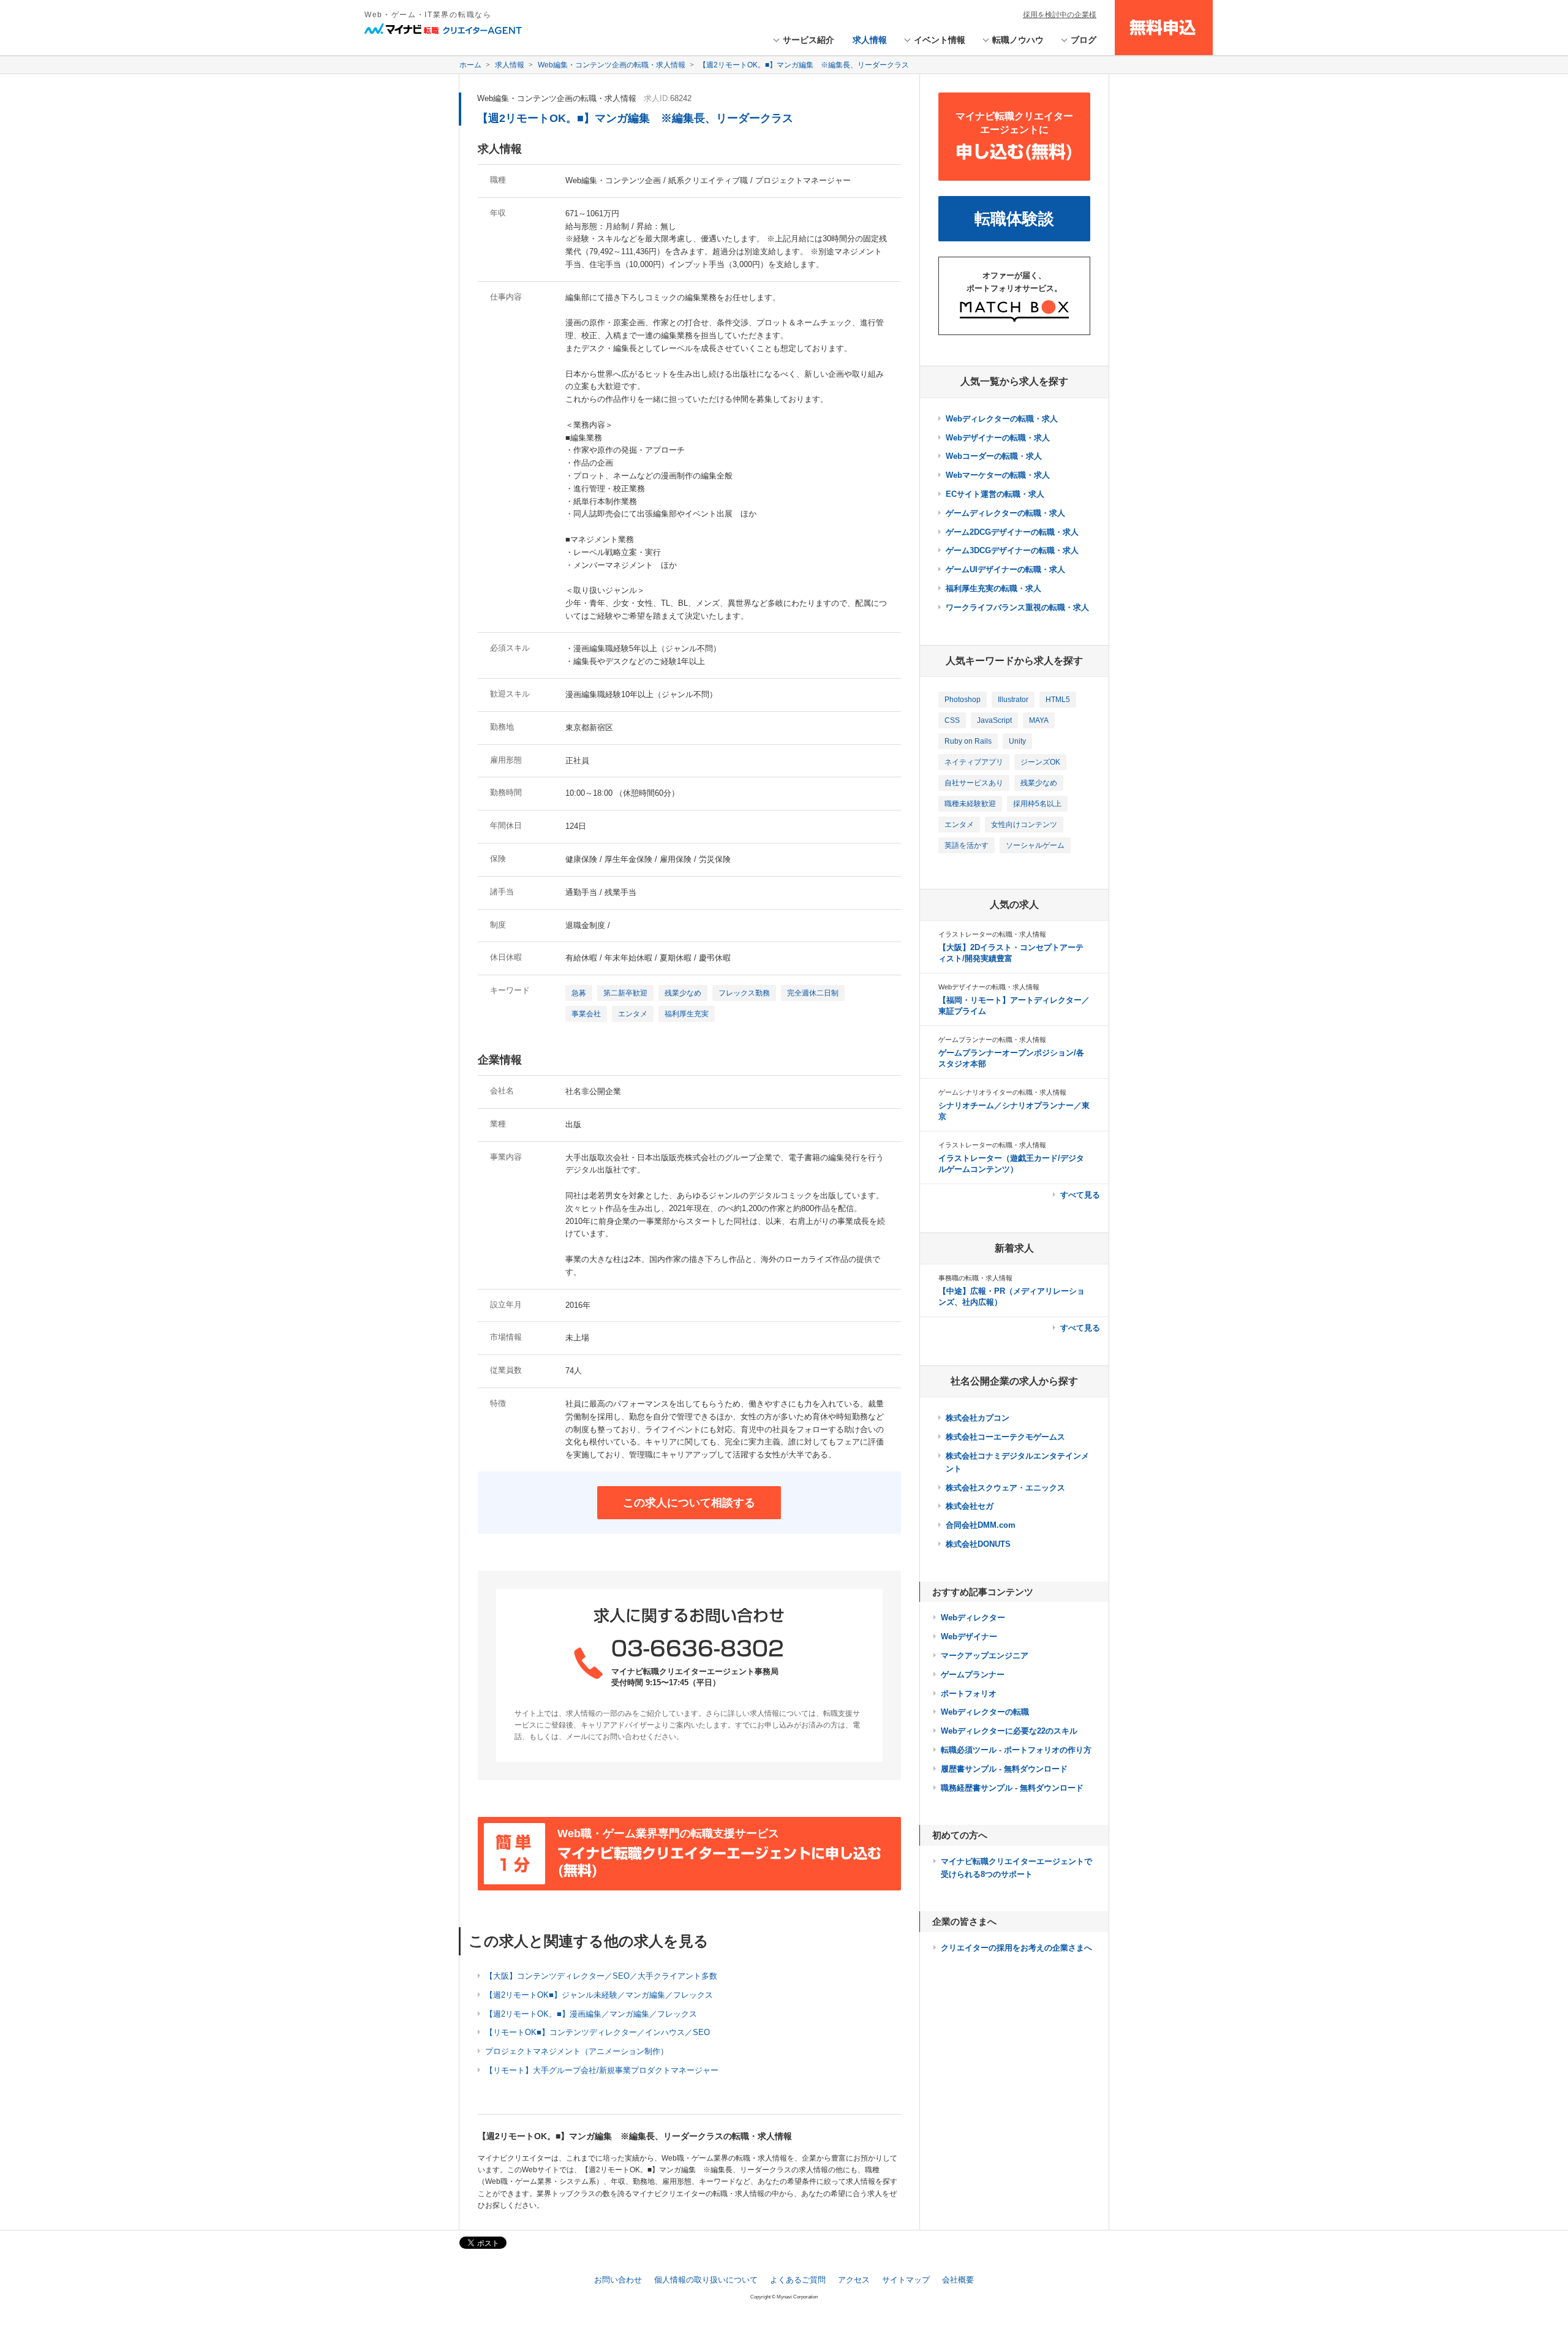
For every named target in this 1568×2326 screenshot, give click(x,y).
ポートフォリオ (969, 1694)
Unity (1017, 741)
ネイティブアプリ (974, 762)
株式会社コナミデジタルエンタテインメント (1017, 1462)
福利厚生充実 (687, 1014)
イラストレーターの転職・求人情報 (992, 934)
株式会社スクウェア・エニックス (1005, 1488)
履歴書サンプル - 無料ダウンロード (1004, 1769)
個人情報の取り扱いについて (706, 2280)
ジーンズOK (1040, 762)
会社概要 (958, 2280)
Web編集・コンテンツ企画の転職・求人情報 (557, 98)
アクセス (854, 2280)
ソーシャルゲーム (1035, 845)
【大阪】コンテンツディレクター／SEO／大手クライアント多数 (601, 1976)
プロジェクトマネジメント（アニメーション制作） (577, 2051)
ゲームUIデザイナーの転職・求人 (1005, 569)
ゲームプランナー (973, 1675)
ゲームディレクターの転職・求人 (1005, 513)
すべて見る (1080, 1195)
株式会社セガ (970, 1506)
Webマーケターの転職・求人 (998, 475)
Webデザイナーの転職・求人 (998, 438)
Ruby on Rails (968, 741)
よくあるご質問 (798, 2280)
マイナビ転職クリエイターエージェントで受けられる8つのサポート (1016, 1868)
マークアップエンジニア (985, 1656)
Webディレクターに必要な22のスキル (1009, 1731)
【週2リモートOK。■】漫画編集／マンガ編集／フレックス (591, 2014)
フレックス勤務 (744, 993)
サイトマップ (906, 2280)
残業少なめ (683, 993)
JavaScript (994, 720)
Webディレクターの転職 (985, 1712)
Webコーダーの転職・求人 (994, 456)
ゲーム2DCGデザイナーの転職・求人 (1012, 532)
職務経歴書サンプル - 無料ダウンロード (1012, 1788)
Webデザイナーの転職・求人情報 (989, 987)
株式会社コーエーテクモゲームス (1005, 1437)
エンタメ (633, 1014)
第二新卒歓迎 (625, 993)
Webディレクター (973, 1618)
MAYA (1039, 720)
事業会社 (586, 1014)
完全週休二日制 (813, 993)
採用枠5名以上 (1037, 804)
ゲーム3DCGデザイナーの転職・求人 (1012, 550)
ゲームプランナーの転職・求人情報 (992, 1040)
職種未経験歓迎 (970, 804)
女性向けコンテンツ (1024, 825)
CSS (952, 720)
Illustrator (1013, 700)
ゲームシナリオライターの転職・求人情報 (1002, 1092)
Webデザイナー (969, 1637)
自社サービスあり (974, 783)
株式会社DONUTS (978, 1544)
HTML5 (1058, 700)
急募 (579, 993)
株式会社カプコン (978, 1418)
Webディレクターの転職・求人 (1002, 419)
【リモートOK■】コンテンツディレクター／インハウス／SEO (597, 2032)
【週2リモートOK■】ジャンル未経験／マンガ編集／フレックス (599, 1995)
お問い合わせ (618, 2280)
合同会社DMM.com (981, 1525)
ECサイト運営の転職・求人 (995, 494)
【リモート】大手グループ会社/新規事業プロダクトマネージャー (602, 2070)
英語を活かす (967, 845)
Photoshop (963, 700)
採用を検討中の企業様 (1060, 15)
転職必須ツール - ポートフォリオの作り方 (1016, 1750)
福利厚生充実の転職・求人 (993, 588)
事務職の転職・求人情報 (975, 1278)
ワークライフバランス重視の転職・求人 (1017, 607)
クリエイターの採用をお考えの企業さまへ (1016, 1948)
